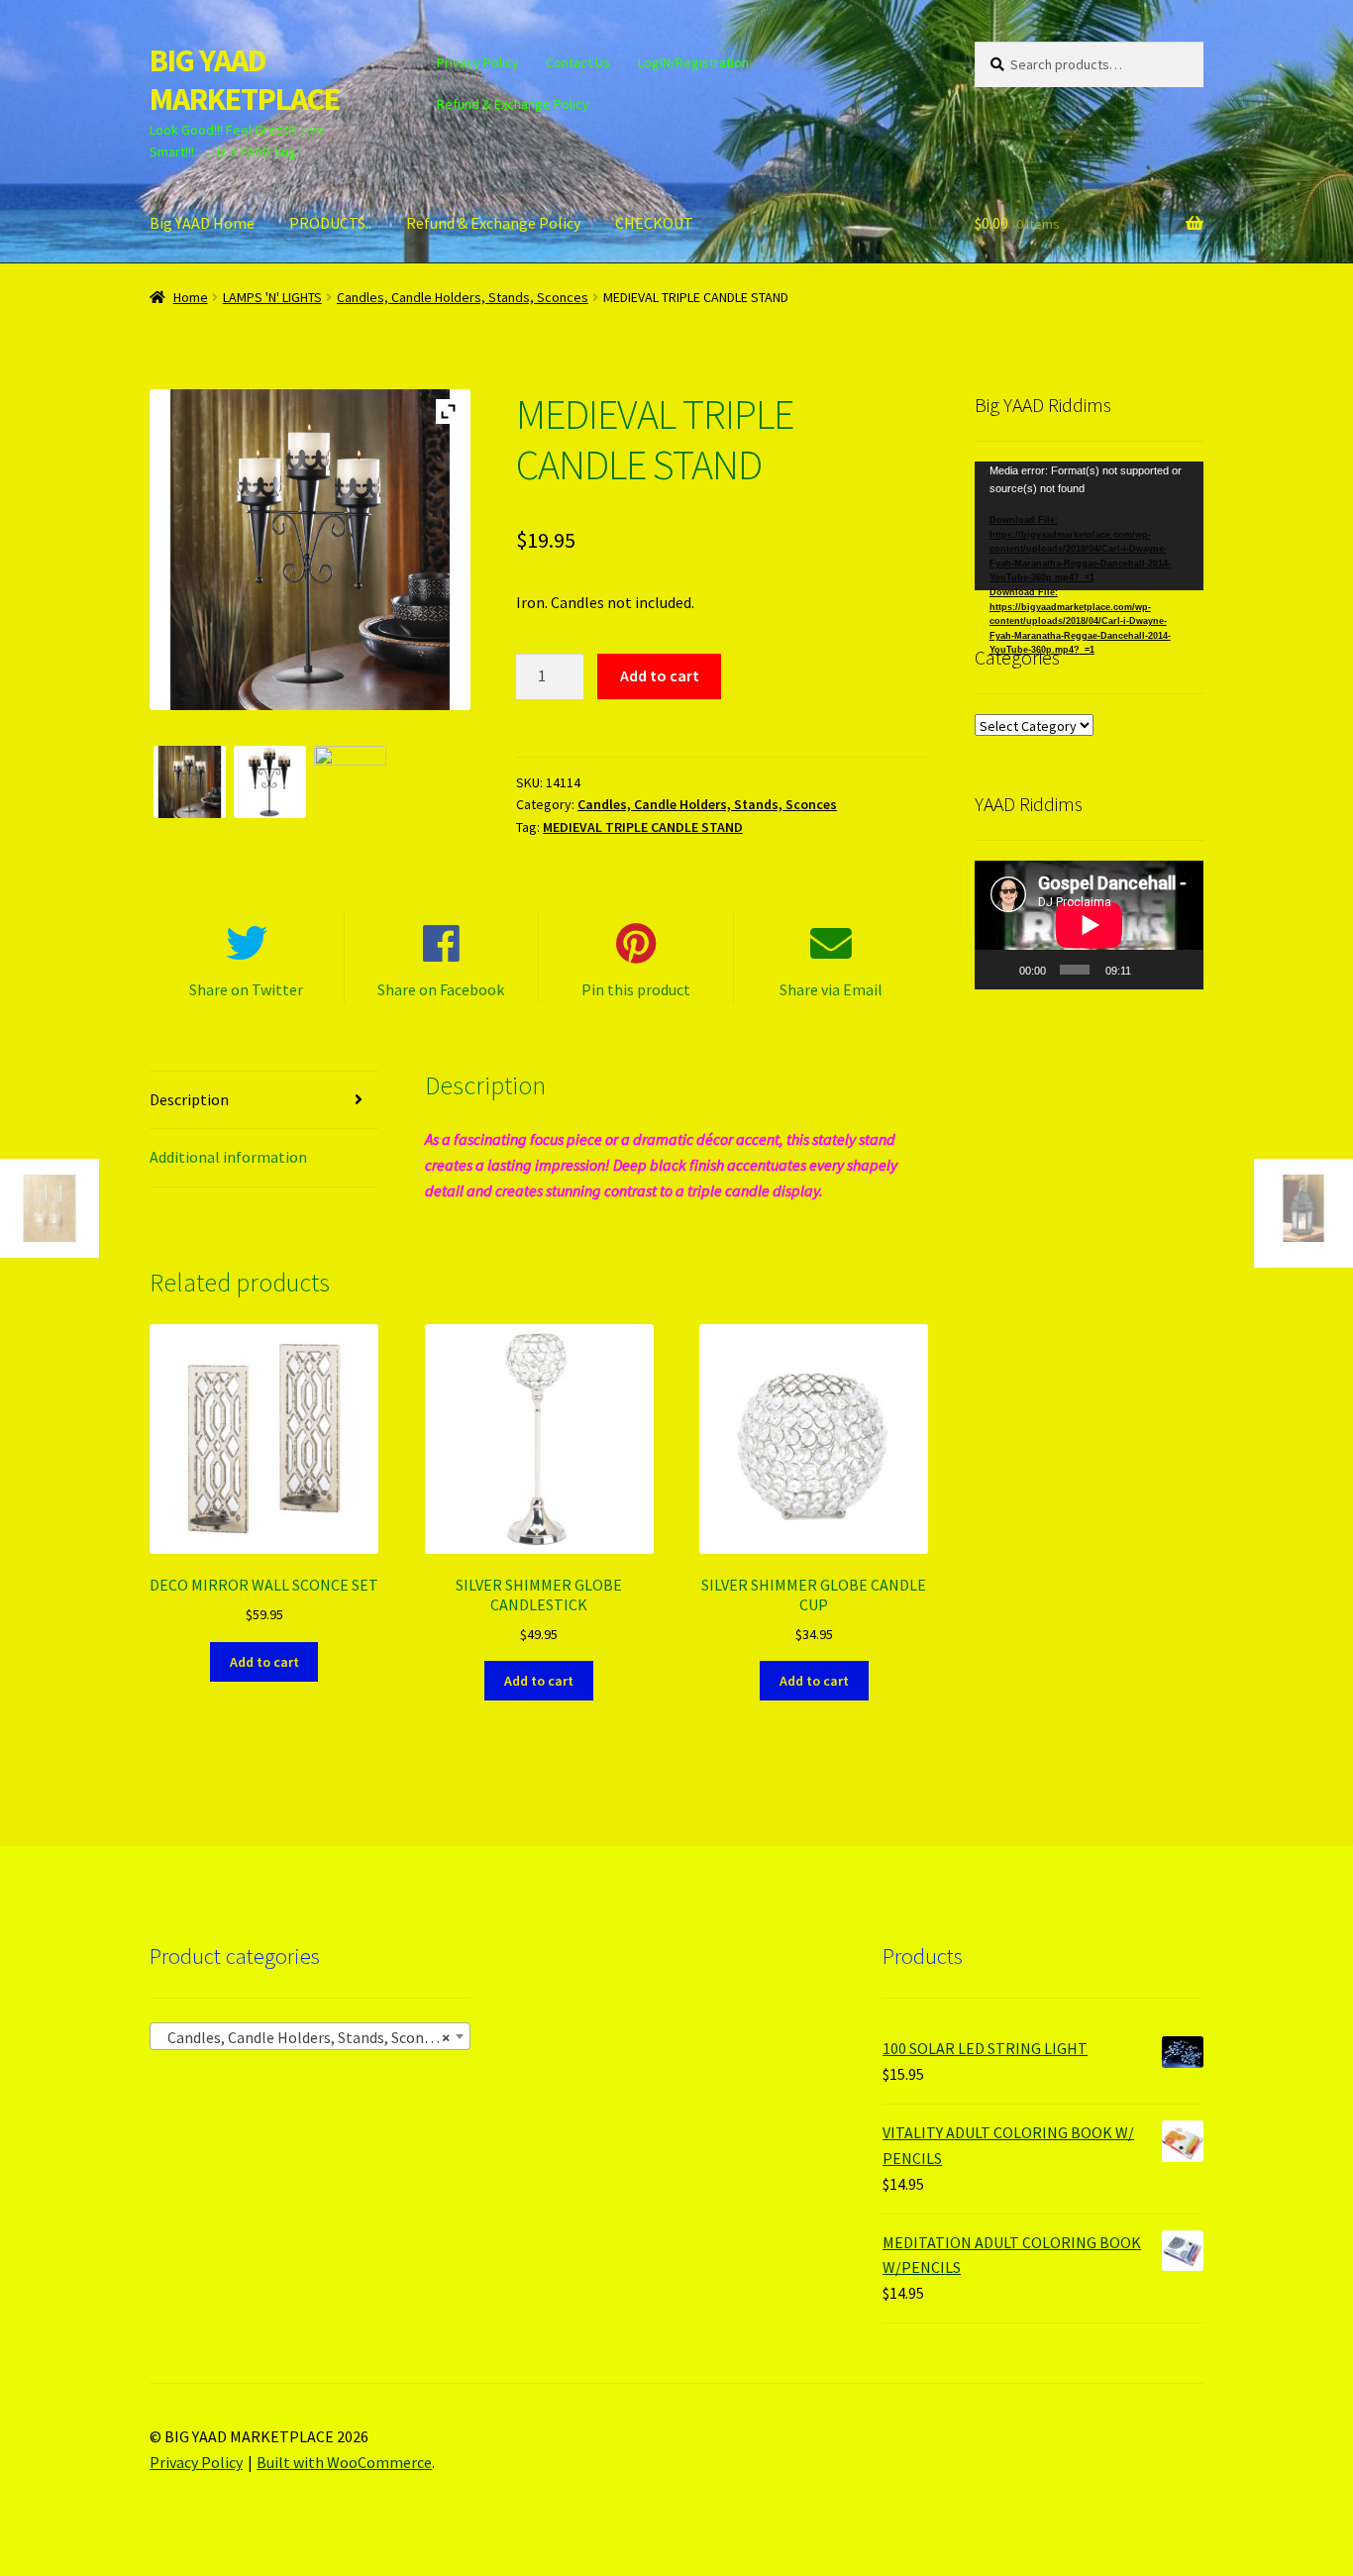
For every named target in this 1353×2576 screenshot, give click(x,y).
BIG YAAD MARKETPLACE (245, 80)
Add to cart (660, 675)
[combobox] (310, 2036)
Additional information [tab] (228, 1157)
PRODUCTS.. (330, 223)
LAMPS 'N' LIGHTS (272, 297)
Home (191, 297)
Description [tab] (189, 1099)
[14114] (270, 782)
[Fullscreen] (1180, 970)
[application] (1089, 526)
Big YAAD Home (202, 223)
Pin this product (636, 989)
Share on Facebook (441, 989)
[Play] (1000, 970)
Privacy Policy (478, 62)
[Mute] (1151, 970)
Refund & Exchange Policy (513, 104)
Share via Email (831, 989)
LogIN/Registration (693, 62)
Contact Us (578, 62)
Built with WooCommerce (344, 2462)
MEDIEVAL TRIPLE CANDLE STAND (643, 827)
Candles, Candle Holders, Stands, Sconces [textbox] (304, 2037)
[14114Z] (190, 782)
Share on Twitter (246, 989)
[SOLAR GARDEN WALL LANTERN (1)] (350, 782)
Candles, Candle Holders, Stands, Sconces (463, 297)
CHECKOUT (654, 223)
